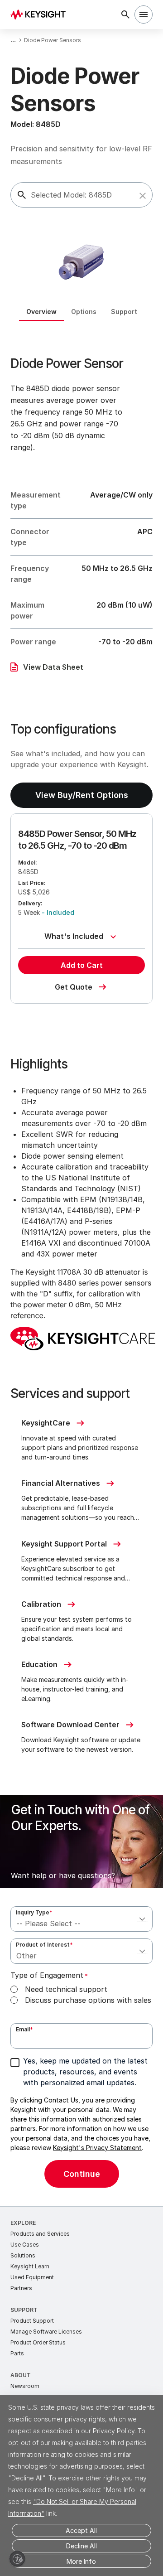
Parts (17, 2353)
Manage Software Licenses (46, 2332)
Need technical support (66, 1989)
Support (24, 2310)
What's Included (74, 936)
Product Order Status (38, 2342)
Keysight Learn (30, 2266)
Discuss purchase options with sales (88, 2000)
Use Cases (25, 2245)
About (21, 2375)
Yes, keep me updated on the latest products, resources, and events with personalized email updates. (85, 2072)
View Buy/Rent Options (82, 795)
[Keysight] (41, 14)
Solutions (23, 2255)
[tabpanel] (81, 1264)
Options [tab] (84, 312)
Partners (21, 2288)
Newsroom (25, 2386)
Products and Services (40, 2234)
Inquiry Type (34, 1912)
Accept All (81, 2530)
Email (24, 2029)
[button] (143, 196)
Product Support (32, 2321)
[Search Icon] (125, 14)
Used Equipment (32, 2277)
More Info (81, 2561)
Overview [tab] (41, 312)
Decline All (81, 2546)
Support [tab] (124, 312)
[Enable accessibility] (17, 2559)
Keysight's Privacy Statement (97, 2148)
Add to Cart (82, 965)
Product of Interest (44, 1945)
